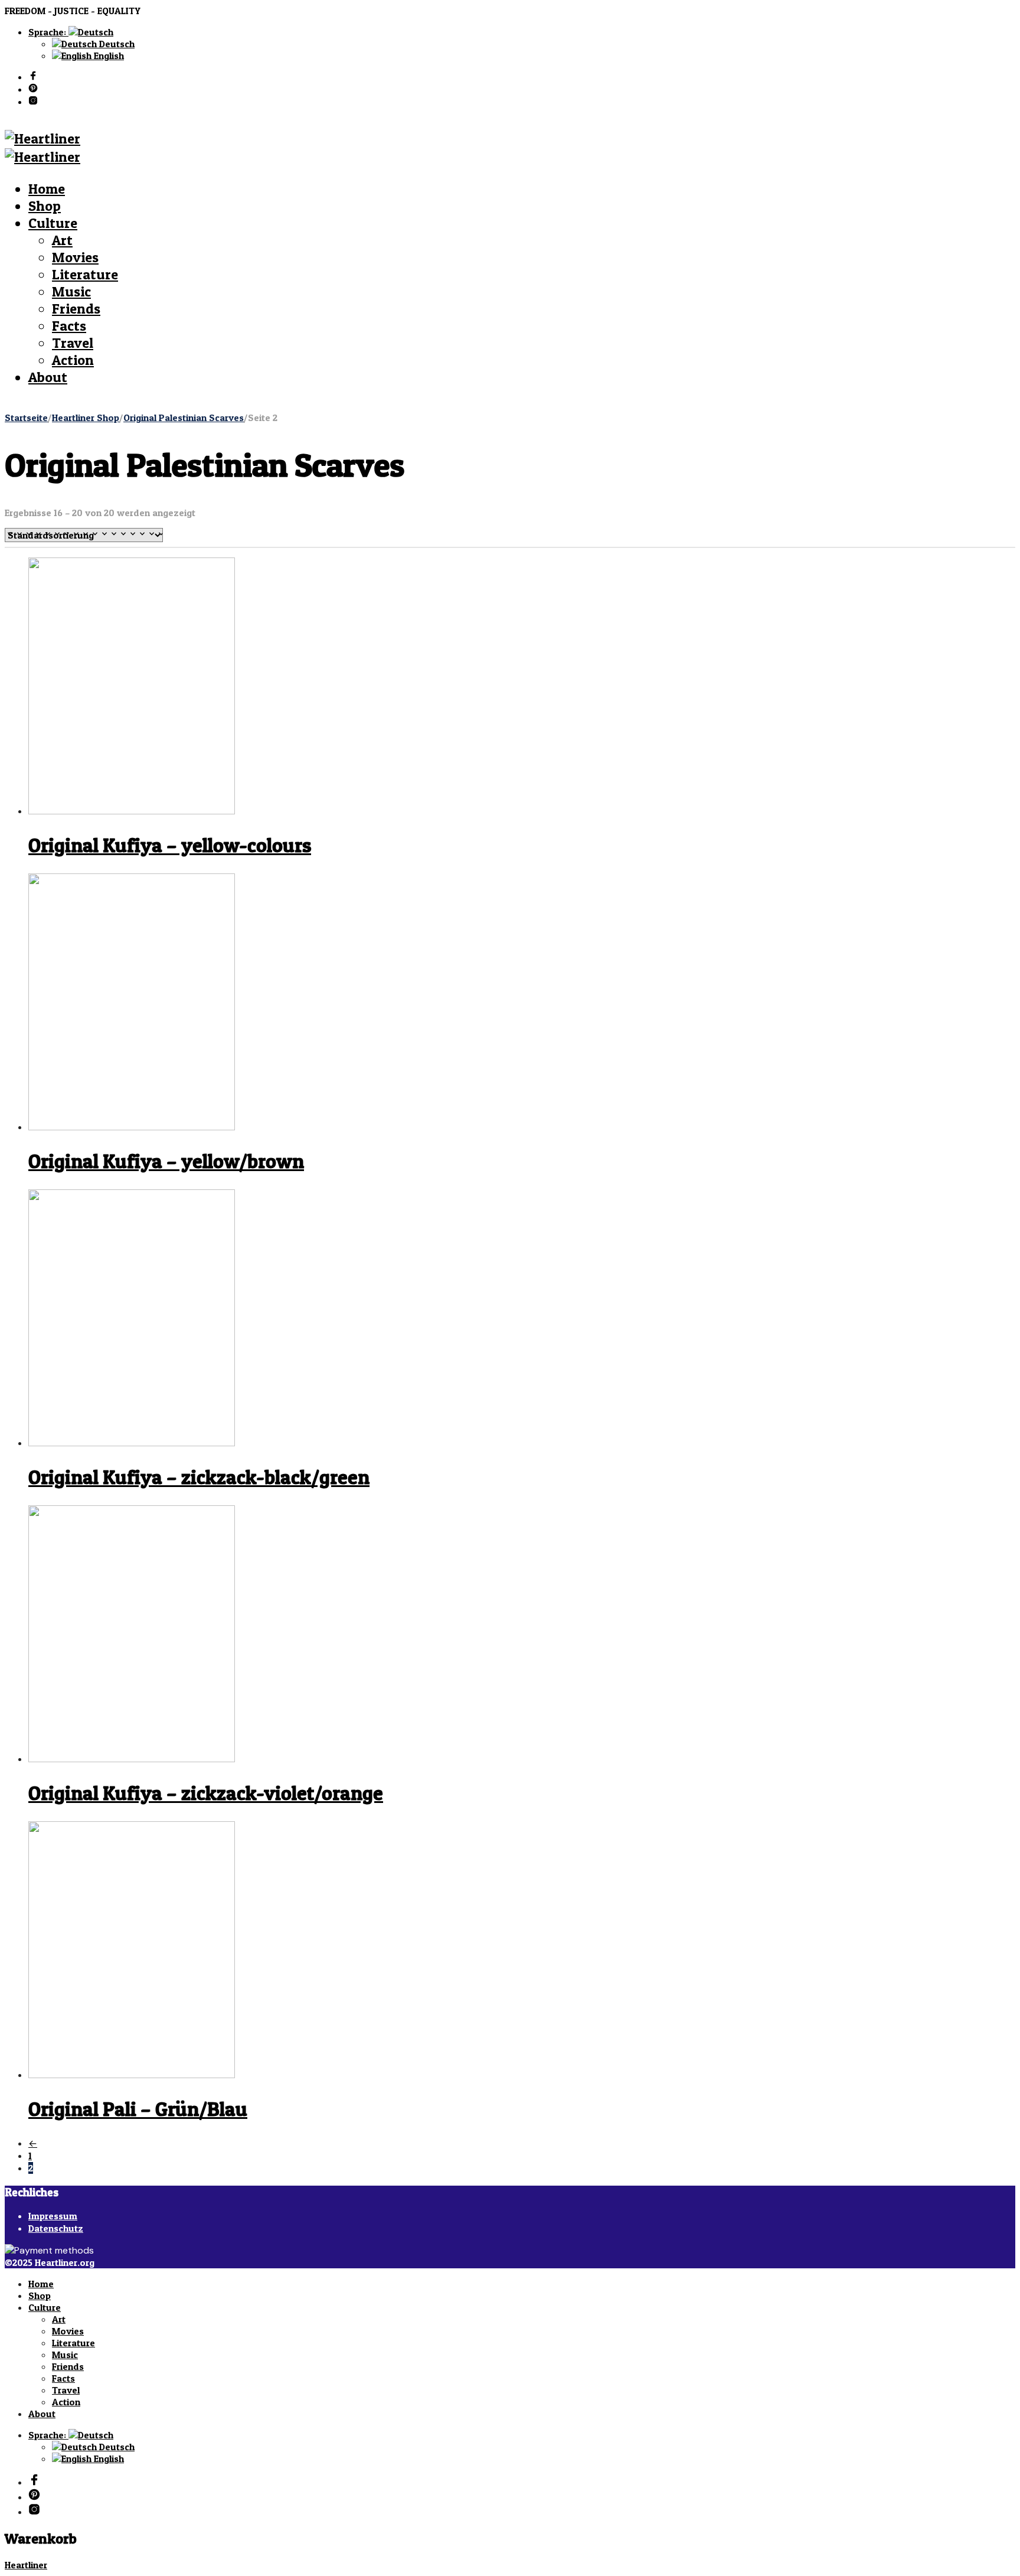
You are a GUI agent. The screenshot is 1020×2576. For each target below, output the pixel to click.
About (48, 377)
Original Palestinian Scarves (184, 418)
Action (73, 360)
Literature (85, 274)
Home (47, 189)
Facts (69, 326)
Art (62, 240)
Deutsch (116, 44)
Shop (45, 206)
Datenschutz (56, 2228)
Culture (53, 223)
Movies (75, 257)
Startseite (26, 418)
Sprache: (48, 32)
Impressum (53, 2216)
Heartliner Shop (86, 418)
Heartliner (26, 2565)
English (108, 56)
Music (71, 291)
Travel (73, 343)
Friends (76, 309)
